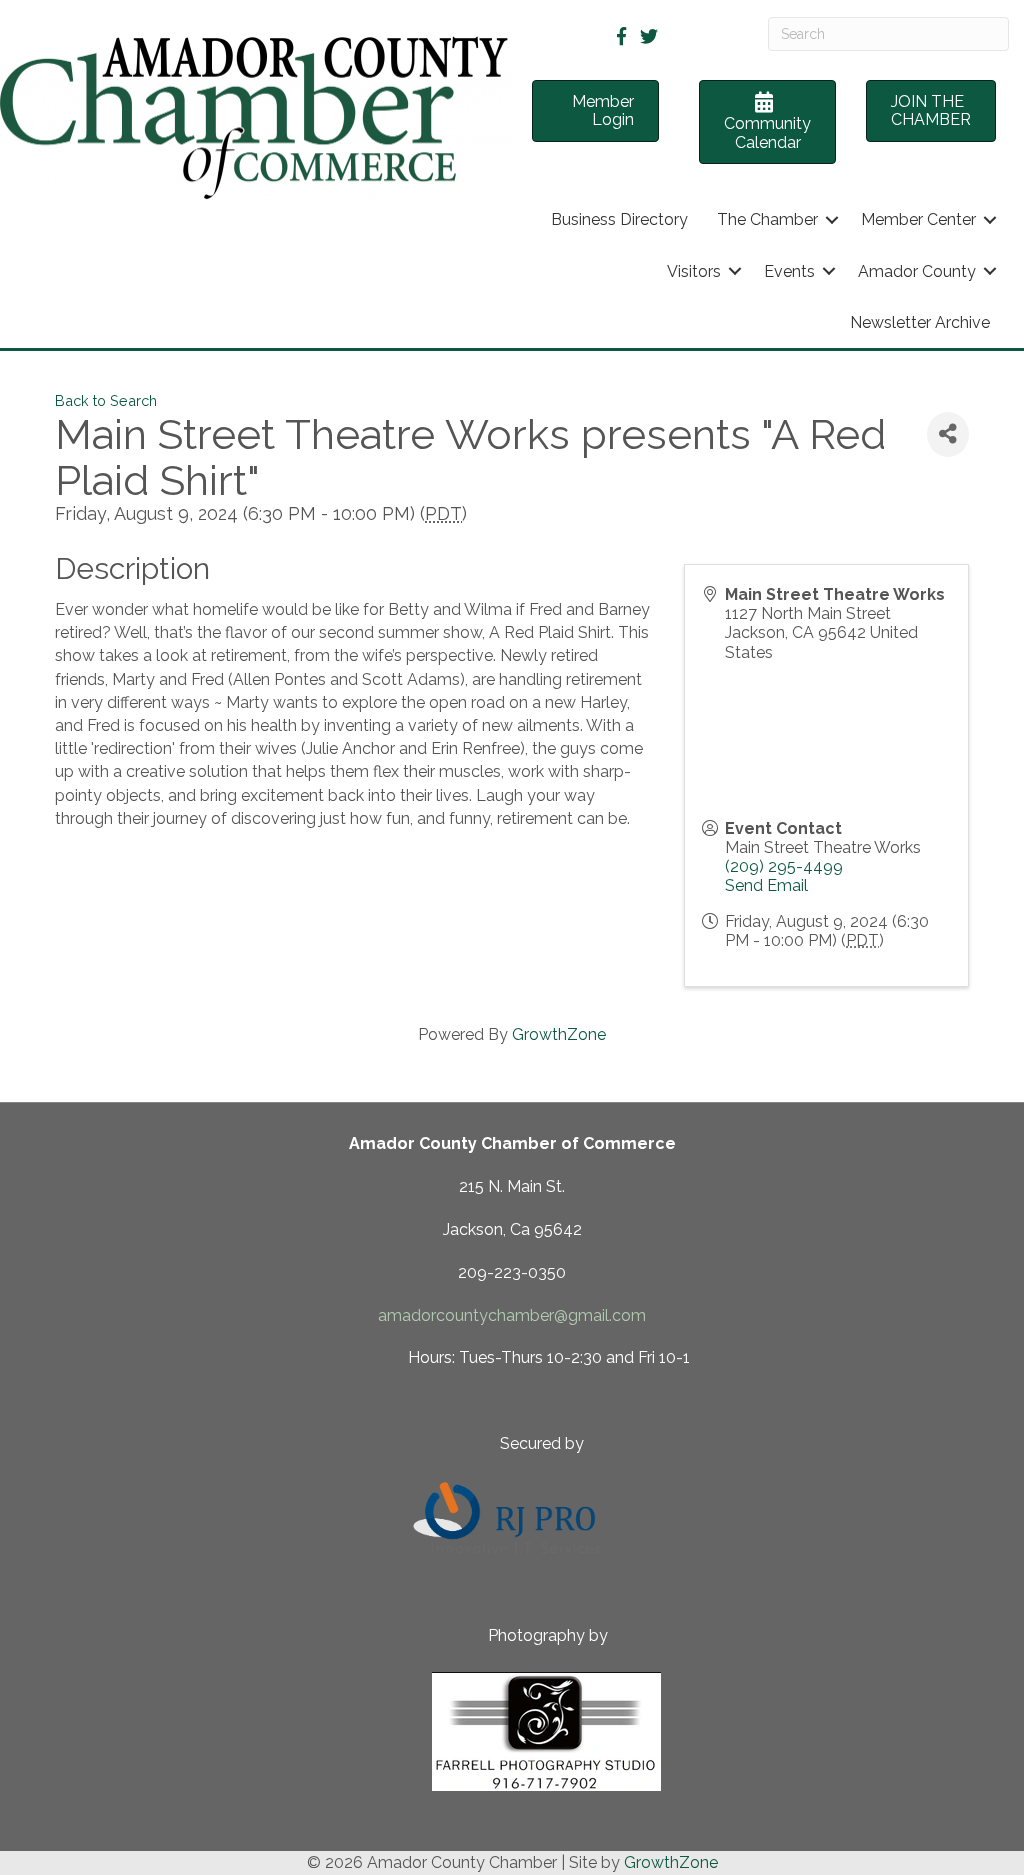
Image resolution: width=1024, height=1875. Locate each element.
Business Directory (619, 219)
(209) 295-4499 (784, 866)
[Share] (948, 434)
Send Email (766, 885)
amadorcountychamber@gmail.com (512, 1315)
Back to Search (106, 400)
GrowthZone (559, 1034)
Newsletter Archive (920, 322)
